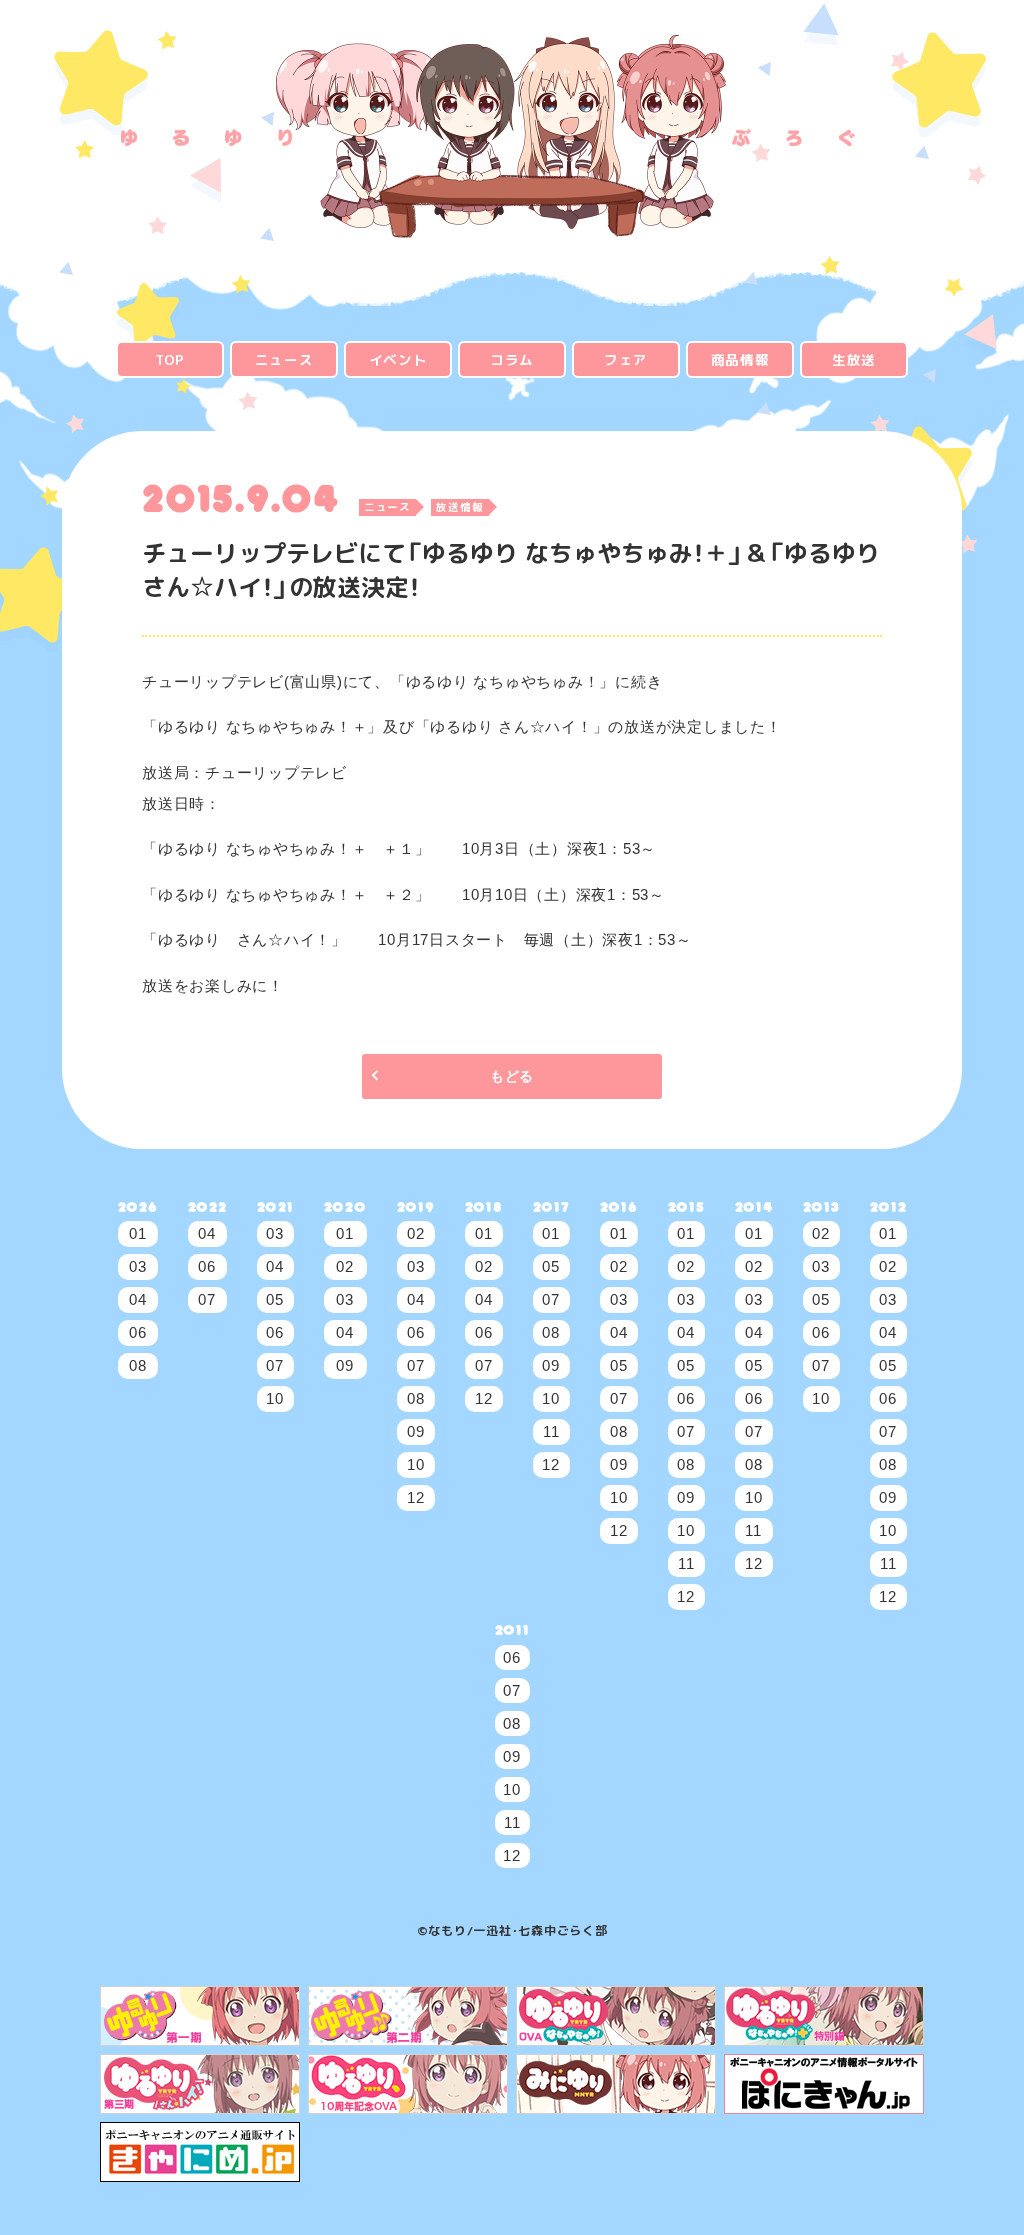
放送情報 (459, 508)
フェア (626, 359)
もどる (512, 1076)
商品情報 (740, 359)
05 (275, 1299)
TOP (170, 359)
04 (138, 1299)
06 (138, 1332)
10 (275, 1398)
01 (138, 1233)
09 (345, 1365)
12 (416, 1497)
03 (138, 1266)
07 (207, 1299)
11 (551, 1431)
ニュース (284, 359)
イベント (398, 359)
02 (345, 1266)
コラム (512, 359)
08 (138, 1365)
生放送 (854, 359)
